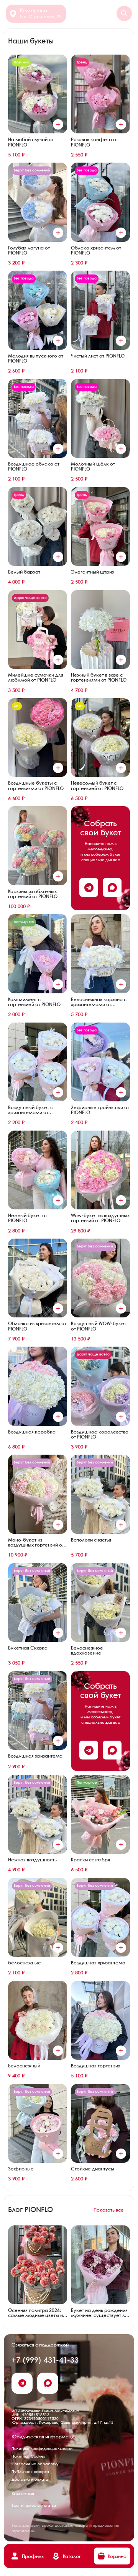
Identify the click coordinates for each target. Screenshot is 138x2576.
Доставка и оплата (30, 2480)
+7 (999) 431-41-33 (45, 2361)
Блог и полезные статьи (34, 2506)
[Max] (112, 887)
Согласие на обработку (35, 2464)
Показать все (109, 2210)
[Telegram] (89, 887)
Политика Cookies (28, 2456)
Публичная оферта (30, 2472)
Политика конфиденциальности (42, 2449)
